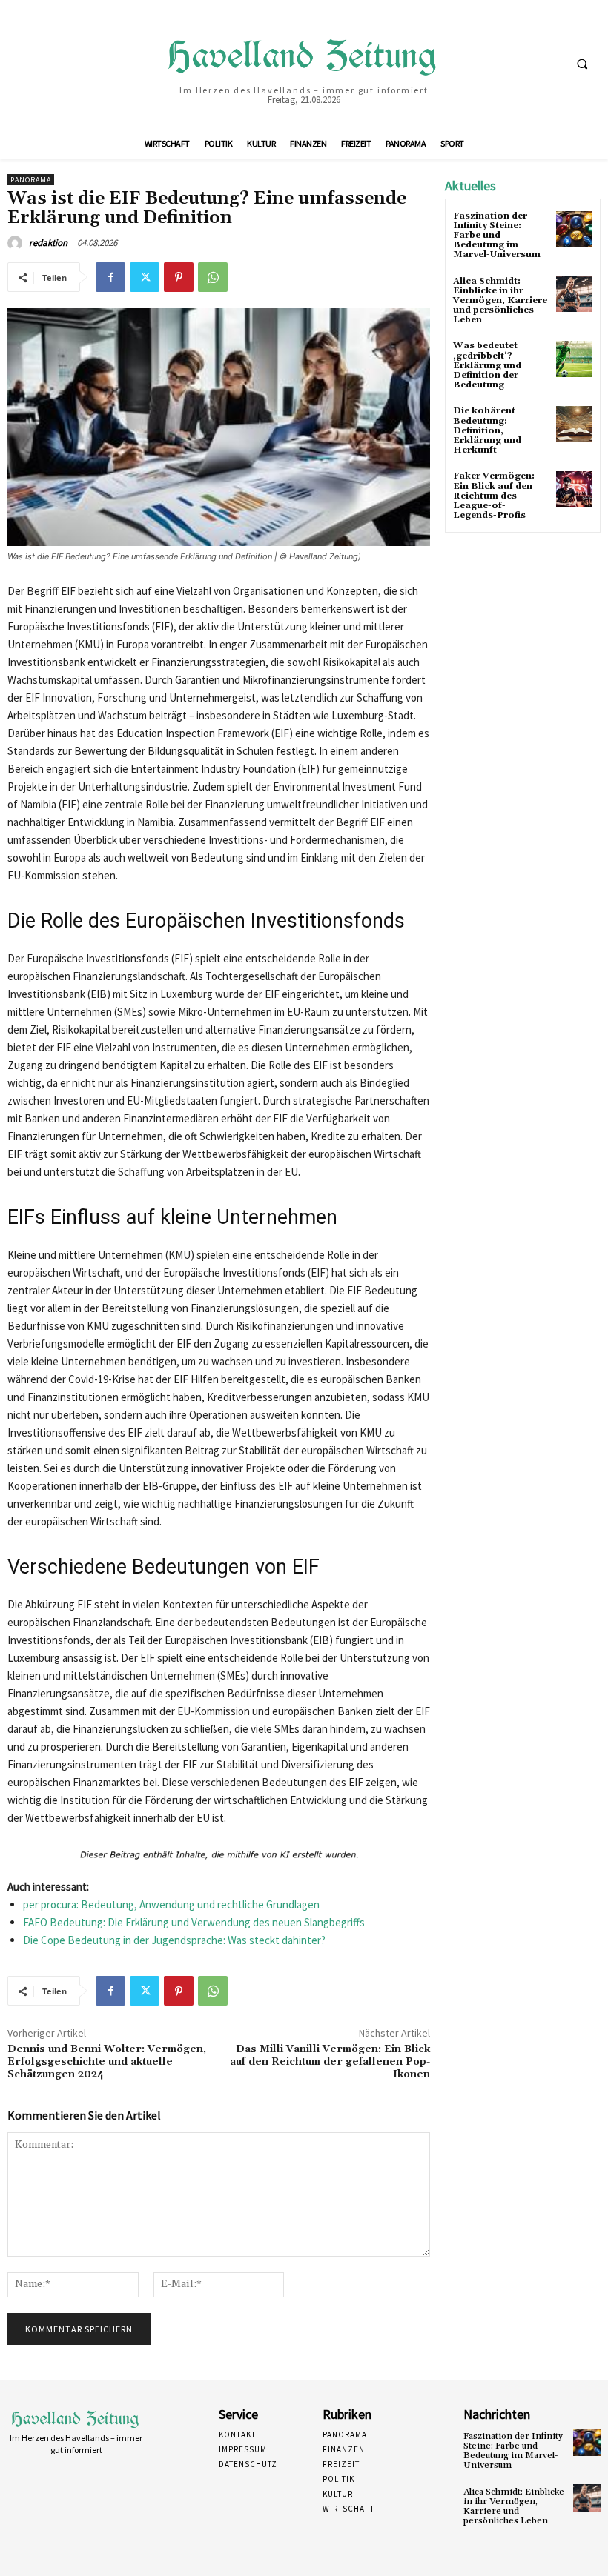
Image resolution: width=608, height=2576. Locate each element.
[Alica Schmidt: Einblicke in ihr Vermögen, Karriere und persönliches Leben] (574, 294)
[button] (582, 64)
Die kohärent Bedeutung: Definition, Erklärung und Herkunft (487, 430)
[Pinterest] (179, 277)
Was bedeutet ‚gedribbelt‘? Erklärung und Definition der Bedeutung (487, 365)
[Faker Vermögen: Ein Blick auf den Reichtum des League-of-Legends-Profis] (574, 489)
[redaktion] (17, 243)
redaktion (48, 243)
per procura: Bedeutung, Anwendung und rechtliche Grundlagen (171, 1904)
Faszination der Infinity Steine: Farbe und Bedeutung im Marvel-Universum (497, 236)
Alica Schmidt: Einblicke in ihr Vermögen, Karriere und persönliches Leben (500, 301)
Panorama (31, 180)
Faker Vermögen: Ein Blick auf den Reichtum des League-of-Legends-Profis (494, 496)
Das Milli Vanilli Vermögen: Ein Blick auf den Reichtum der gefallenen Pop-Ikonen (330, 2062)
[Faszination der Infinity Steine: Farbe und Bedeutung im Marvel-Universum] (574, 229)
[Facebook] (110, 277)
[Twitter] (145, 277)
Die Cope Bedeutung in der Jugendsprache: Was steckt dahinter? (174, 1940)
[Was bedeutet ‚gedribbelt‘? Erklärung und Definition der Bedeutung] (574, 359)
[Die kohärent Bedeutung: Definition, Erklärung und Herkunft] (574, 424)
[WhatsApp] (213, 277)
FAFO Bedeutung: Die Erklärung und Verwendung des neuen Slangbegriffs (194, 1922)
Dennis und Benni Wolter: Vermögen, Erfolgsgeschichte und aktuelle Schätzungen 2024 (107, 2062)
